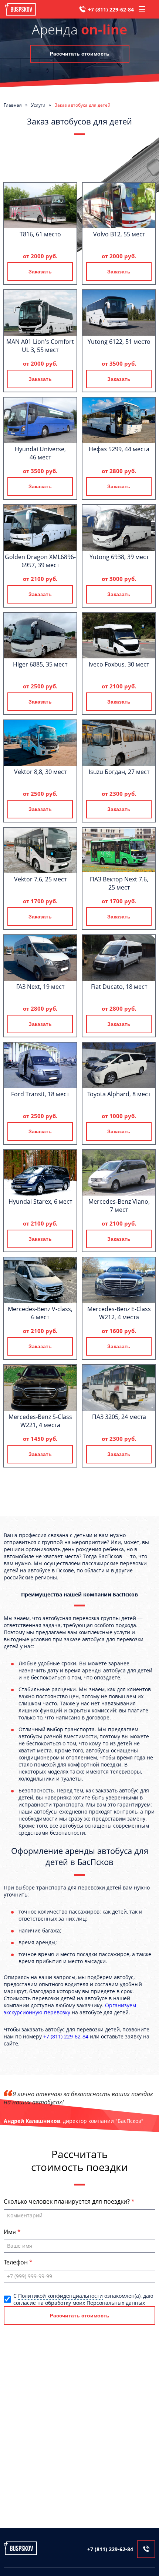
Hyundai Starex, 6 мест (40, 1201)
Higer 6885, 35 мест (40, 664)
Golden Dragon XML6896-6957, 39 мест (40, 561)
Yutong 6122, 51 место (119, 342)
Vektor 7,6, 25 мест (40, 879)
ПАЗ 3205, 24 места (119, 1417)
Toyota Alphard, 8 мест (119, 1094)
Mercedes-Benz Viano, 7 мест (119, 1206)
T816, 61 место (40, 234)
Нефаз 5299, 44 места (119, 449)
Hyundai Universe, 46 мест (40, 453)
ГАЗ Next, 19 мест (40, 987)
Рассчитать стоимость (80, 54)
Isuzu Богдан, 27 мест (119, 772)
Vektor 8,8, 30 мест (40, 772)
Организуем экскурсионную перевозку (70, 2009)
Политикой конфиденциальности (60, 2296)
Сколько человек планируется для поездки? (67, 2201)
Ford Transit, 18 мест (40, 1094)
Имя (11, 2232)
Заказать (40, 272)
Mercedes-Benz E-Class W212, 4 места (119, 1313)
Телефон (16, 2262)
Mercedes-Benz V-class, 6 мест (40, 1313)
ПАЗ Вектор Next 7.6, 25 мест (119, 883)
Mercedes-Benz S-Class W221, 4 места (40, 1421)
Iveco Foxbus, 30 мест (119, 664)
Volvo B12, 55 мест (119, 234)
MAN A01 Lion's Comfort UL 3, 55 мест (40, 346)
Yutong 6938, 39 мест (119, 557)
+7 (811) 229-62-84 (111, 9)
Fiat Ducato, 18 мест (119, 987)
